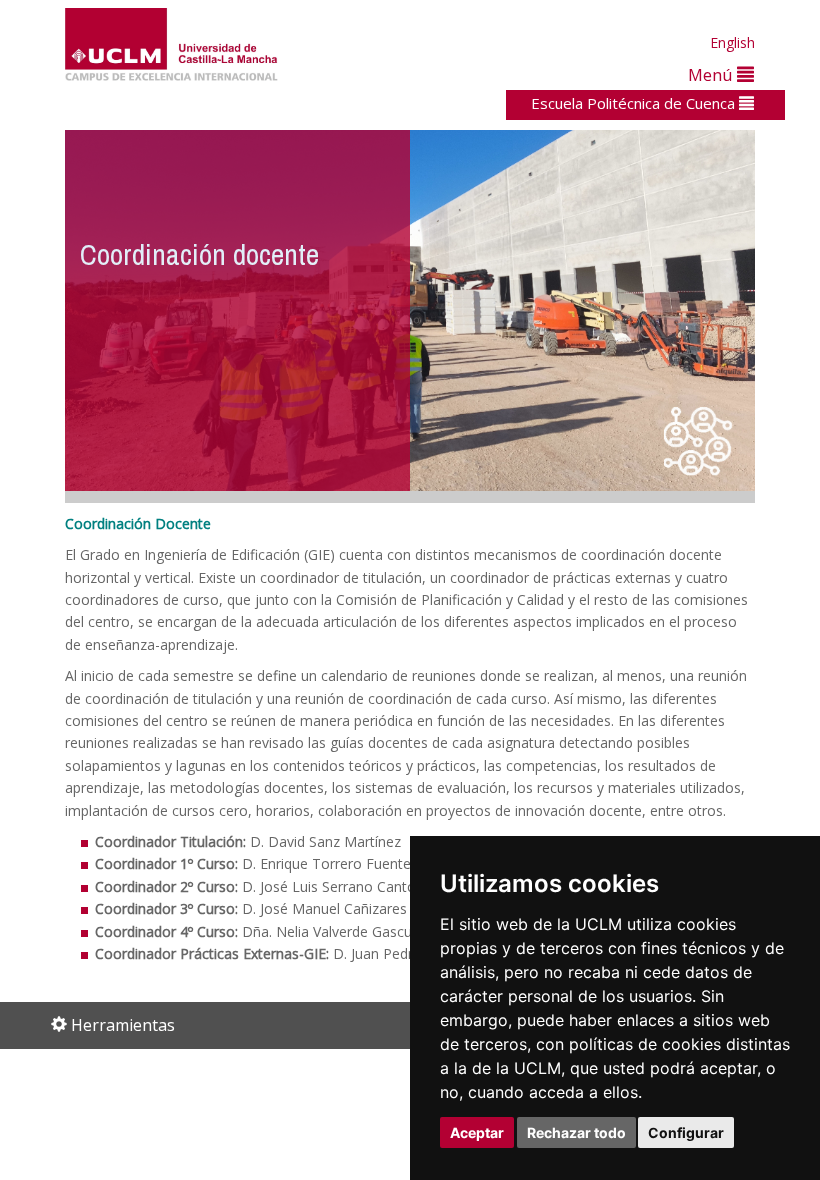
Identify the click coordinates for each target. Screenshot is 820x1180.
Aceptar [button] (477, 1132)
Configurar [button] (686, 1132)
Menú (712, 74)
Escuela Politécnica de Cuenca (635, 103)
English (732, 42)
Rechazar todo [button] (576, 1132)
